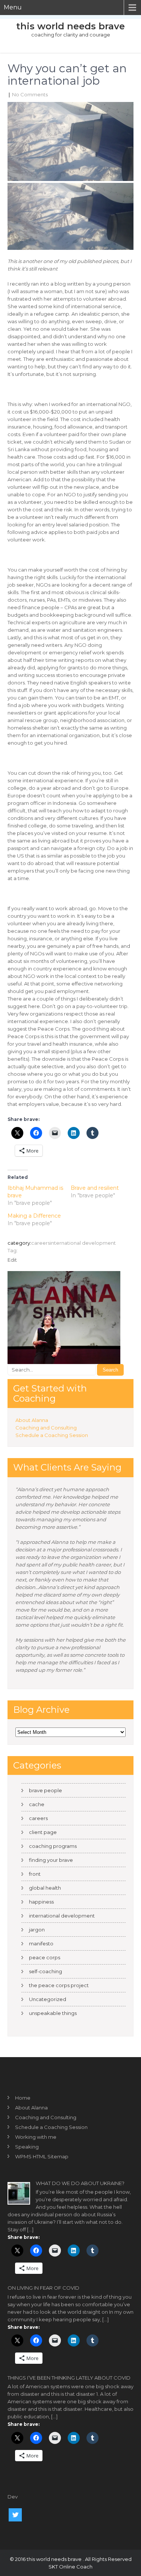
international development (83, 1243)
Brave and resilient (95, 1188)
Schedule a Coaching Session (52, 1435)
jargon (37, 1930)
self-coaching (45, 1971)
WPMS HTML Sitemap (42, 2156)
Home (23, 2098)
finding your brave (51, 1860)
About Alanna (32, 1420)
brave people (45, 1790)
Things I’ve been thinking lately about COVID (69, 2378)
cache (37, 1804)
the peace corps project (59, 1985)
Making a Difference (34, 1216)
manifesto (41, 1943)
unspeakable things (53, 2013)
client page (43, 1832)
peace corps (45, 1957)
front (35, 1874)
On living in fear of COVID (43, 2288)
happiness (41, 1902)
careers (41, 1243)
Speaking (27, 2147)
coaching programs (53, 1846)
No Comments (30, 94)
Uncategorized (48, 1999)
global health (45, 1888)
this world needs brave (70, 26)
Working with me (36, 2137)
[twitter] (15, 2515)
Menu (13, 7)
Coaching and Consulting (46, 1428)
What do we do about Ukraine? (80, 2183)
